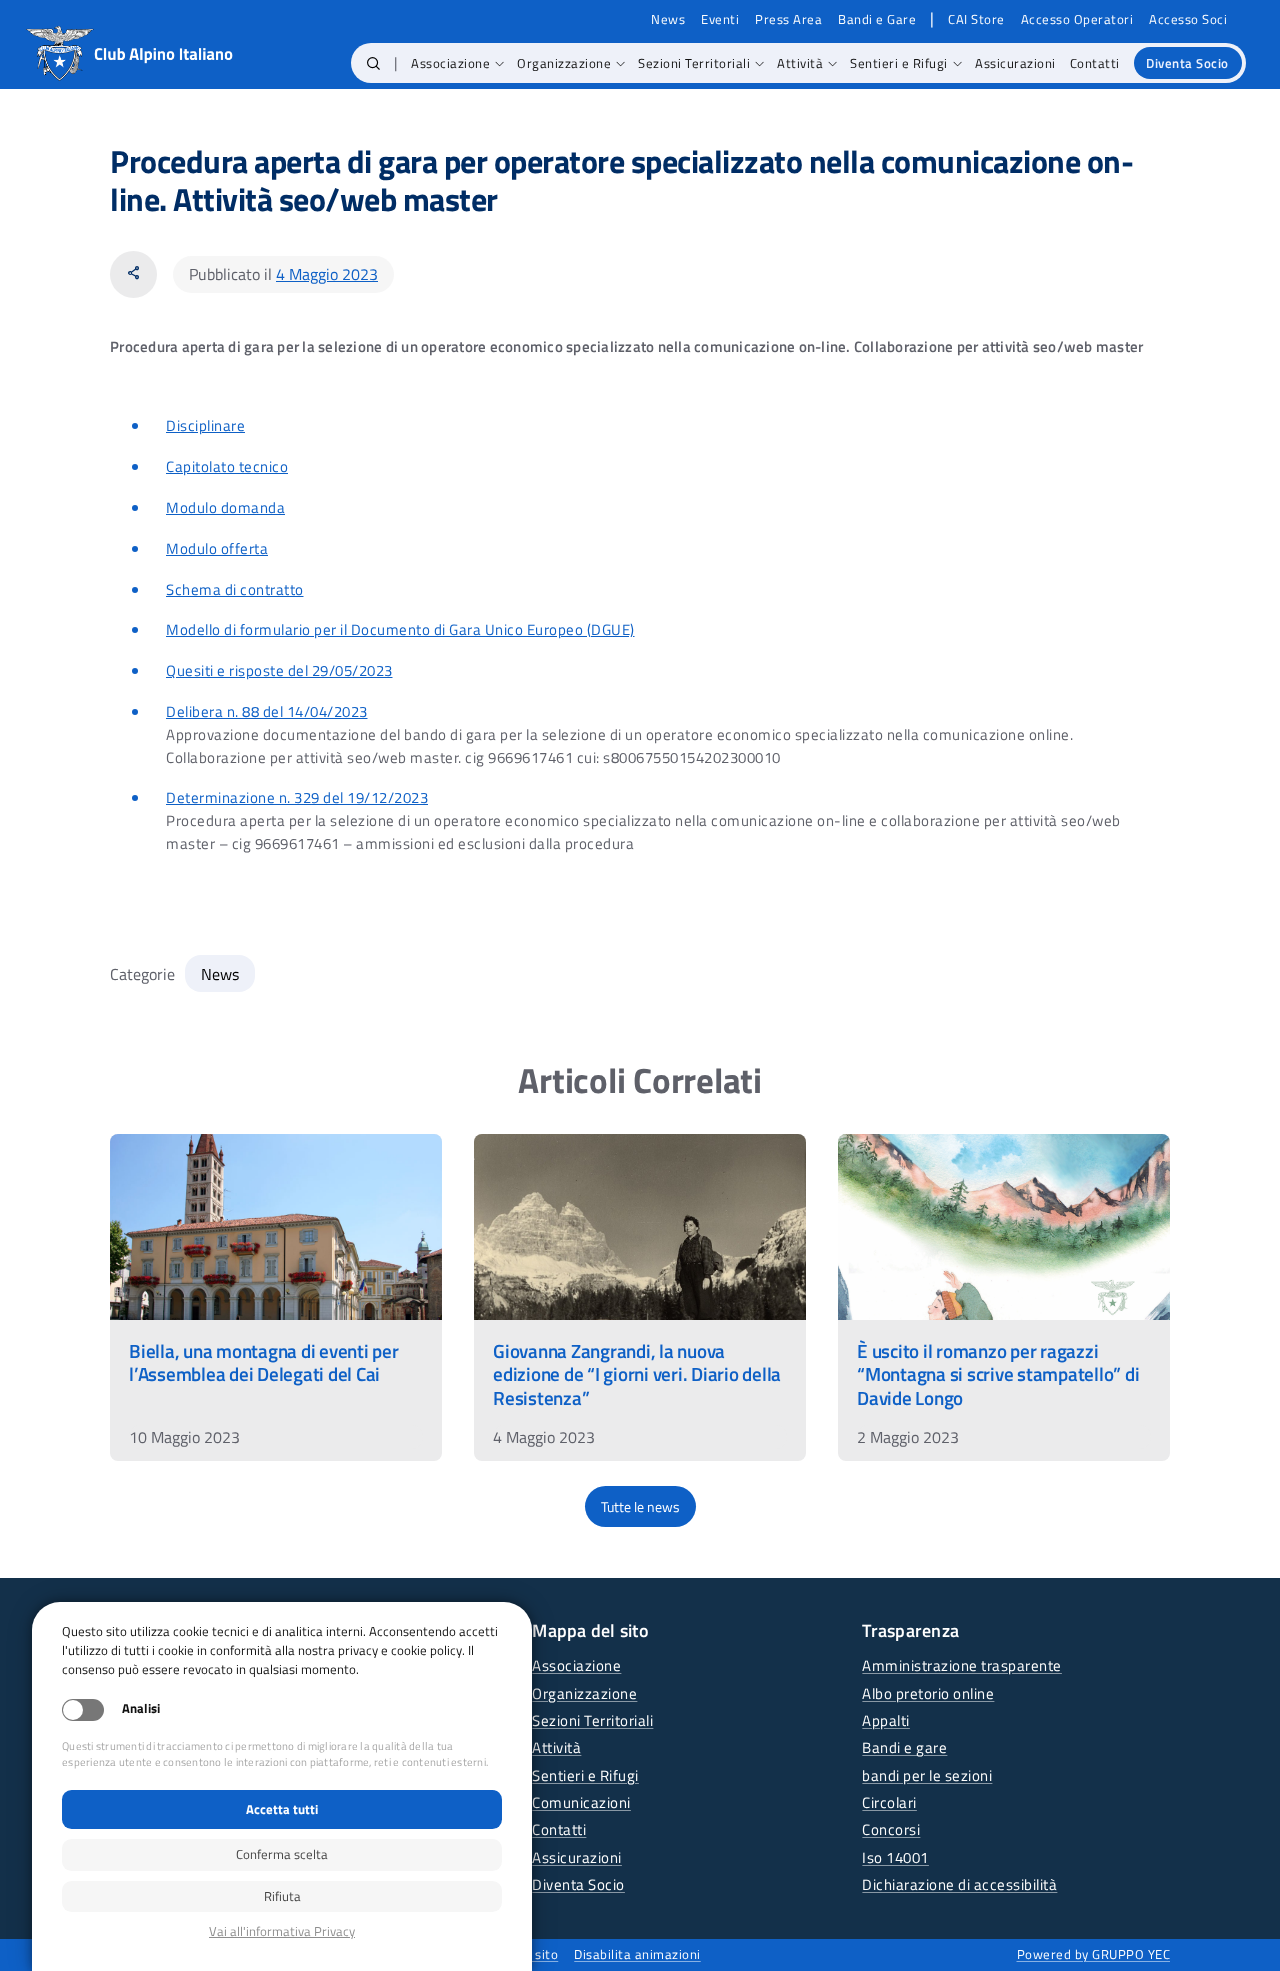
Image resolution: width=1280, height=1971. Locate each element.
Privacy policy (282, 1931)
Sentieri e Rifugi (585, 1775)
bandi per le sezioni (927, 1775)
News (668, 19)
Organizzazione (584, 1693)
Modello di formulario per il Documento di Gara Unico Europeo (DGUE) (400, 629)
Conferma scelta (282, 1854)
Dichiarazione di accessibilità (959, 1884)
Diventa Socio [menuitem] (1187, 63)
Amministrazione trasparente (962, 1665)
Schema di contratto (235, 589)
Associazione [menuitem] (450, 63)
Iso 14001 (895, 1857)
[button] (373, 63)
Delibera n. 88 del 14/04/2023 (267, 711)
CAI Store (976, 19)
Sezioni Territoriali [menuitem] (694, 63)
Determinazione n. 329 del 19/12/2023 (297, 797)
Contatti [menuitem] (1095, 63)
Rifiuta (282, 1896)
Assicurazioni (577, 1857)
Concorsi (891, 1829)
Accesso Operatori (1077, 19)
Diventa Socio (578, 1884)
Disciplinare (205, 425)
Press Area (788, 19)
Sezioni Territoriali (592, 1720)
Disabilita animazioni (637, 1954)
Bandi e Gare (877, 19)
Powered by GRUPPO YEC (1094, 1954)
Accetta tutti (282, 1809)
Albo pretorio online (928, 1693)
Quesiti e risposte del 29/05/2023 (279, 670)
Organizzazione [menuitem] (564, 63)
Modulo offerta (217, 548)
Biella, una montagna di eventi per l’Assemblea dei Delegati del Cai (264, 1362)
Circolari (889, 1802)
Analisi (141, 1708)
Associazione (576, 1665)
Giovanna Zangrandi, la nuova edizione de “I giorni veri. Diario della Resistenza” (637, 1373)
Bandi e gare (904, 1747)
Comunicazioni (581, 1802)
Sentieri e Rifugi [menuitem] (899, 63)
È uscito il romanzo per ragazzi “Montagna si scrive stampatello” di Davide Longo (998, 1373)
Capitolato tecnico (227, 466)
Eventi (720, 19)
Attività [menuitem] (800, 63)
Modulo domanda (225, 507)
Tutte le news (640, 1506)
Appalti (886, 1720)
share (133, 273)
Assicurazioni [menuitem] (1015, 63)
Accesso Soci (1188, 19)
